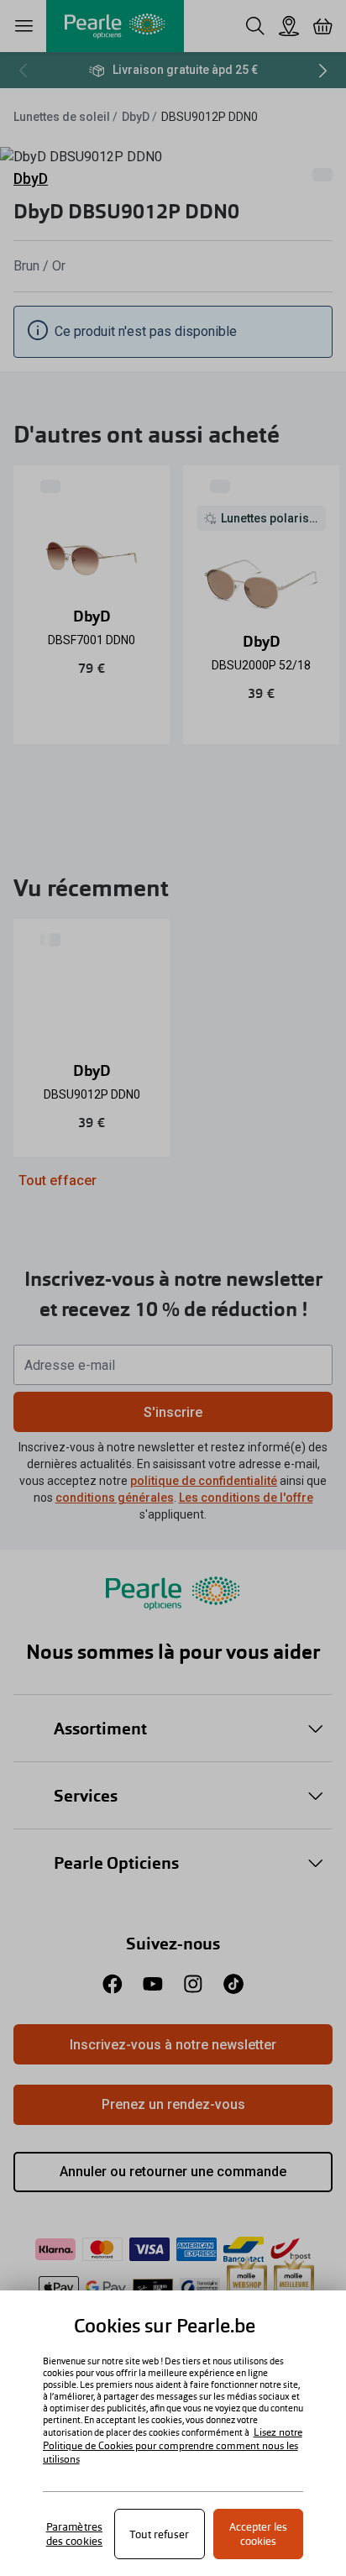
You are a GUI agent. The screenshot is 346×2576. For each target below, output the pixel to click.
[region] (173, 2433)
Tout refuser (159, 2534)
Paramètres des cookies (74, 2534)
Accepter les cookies (258, 2534)
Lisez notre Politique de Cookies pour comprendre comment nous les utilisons (173, 2446)
